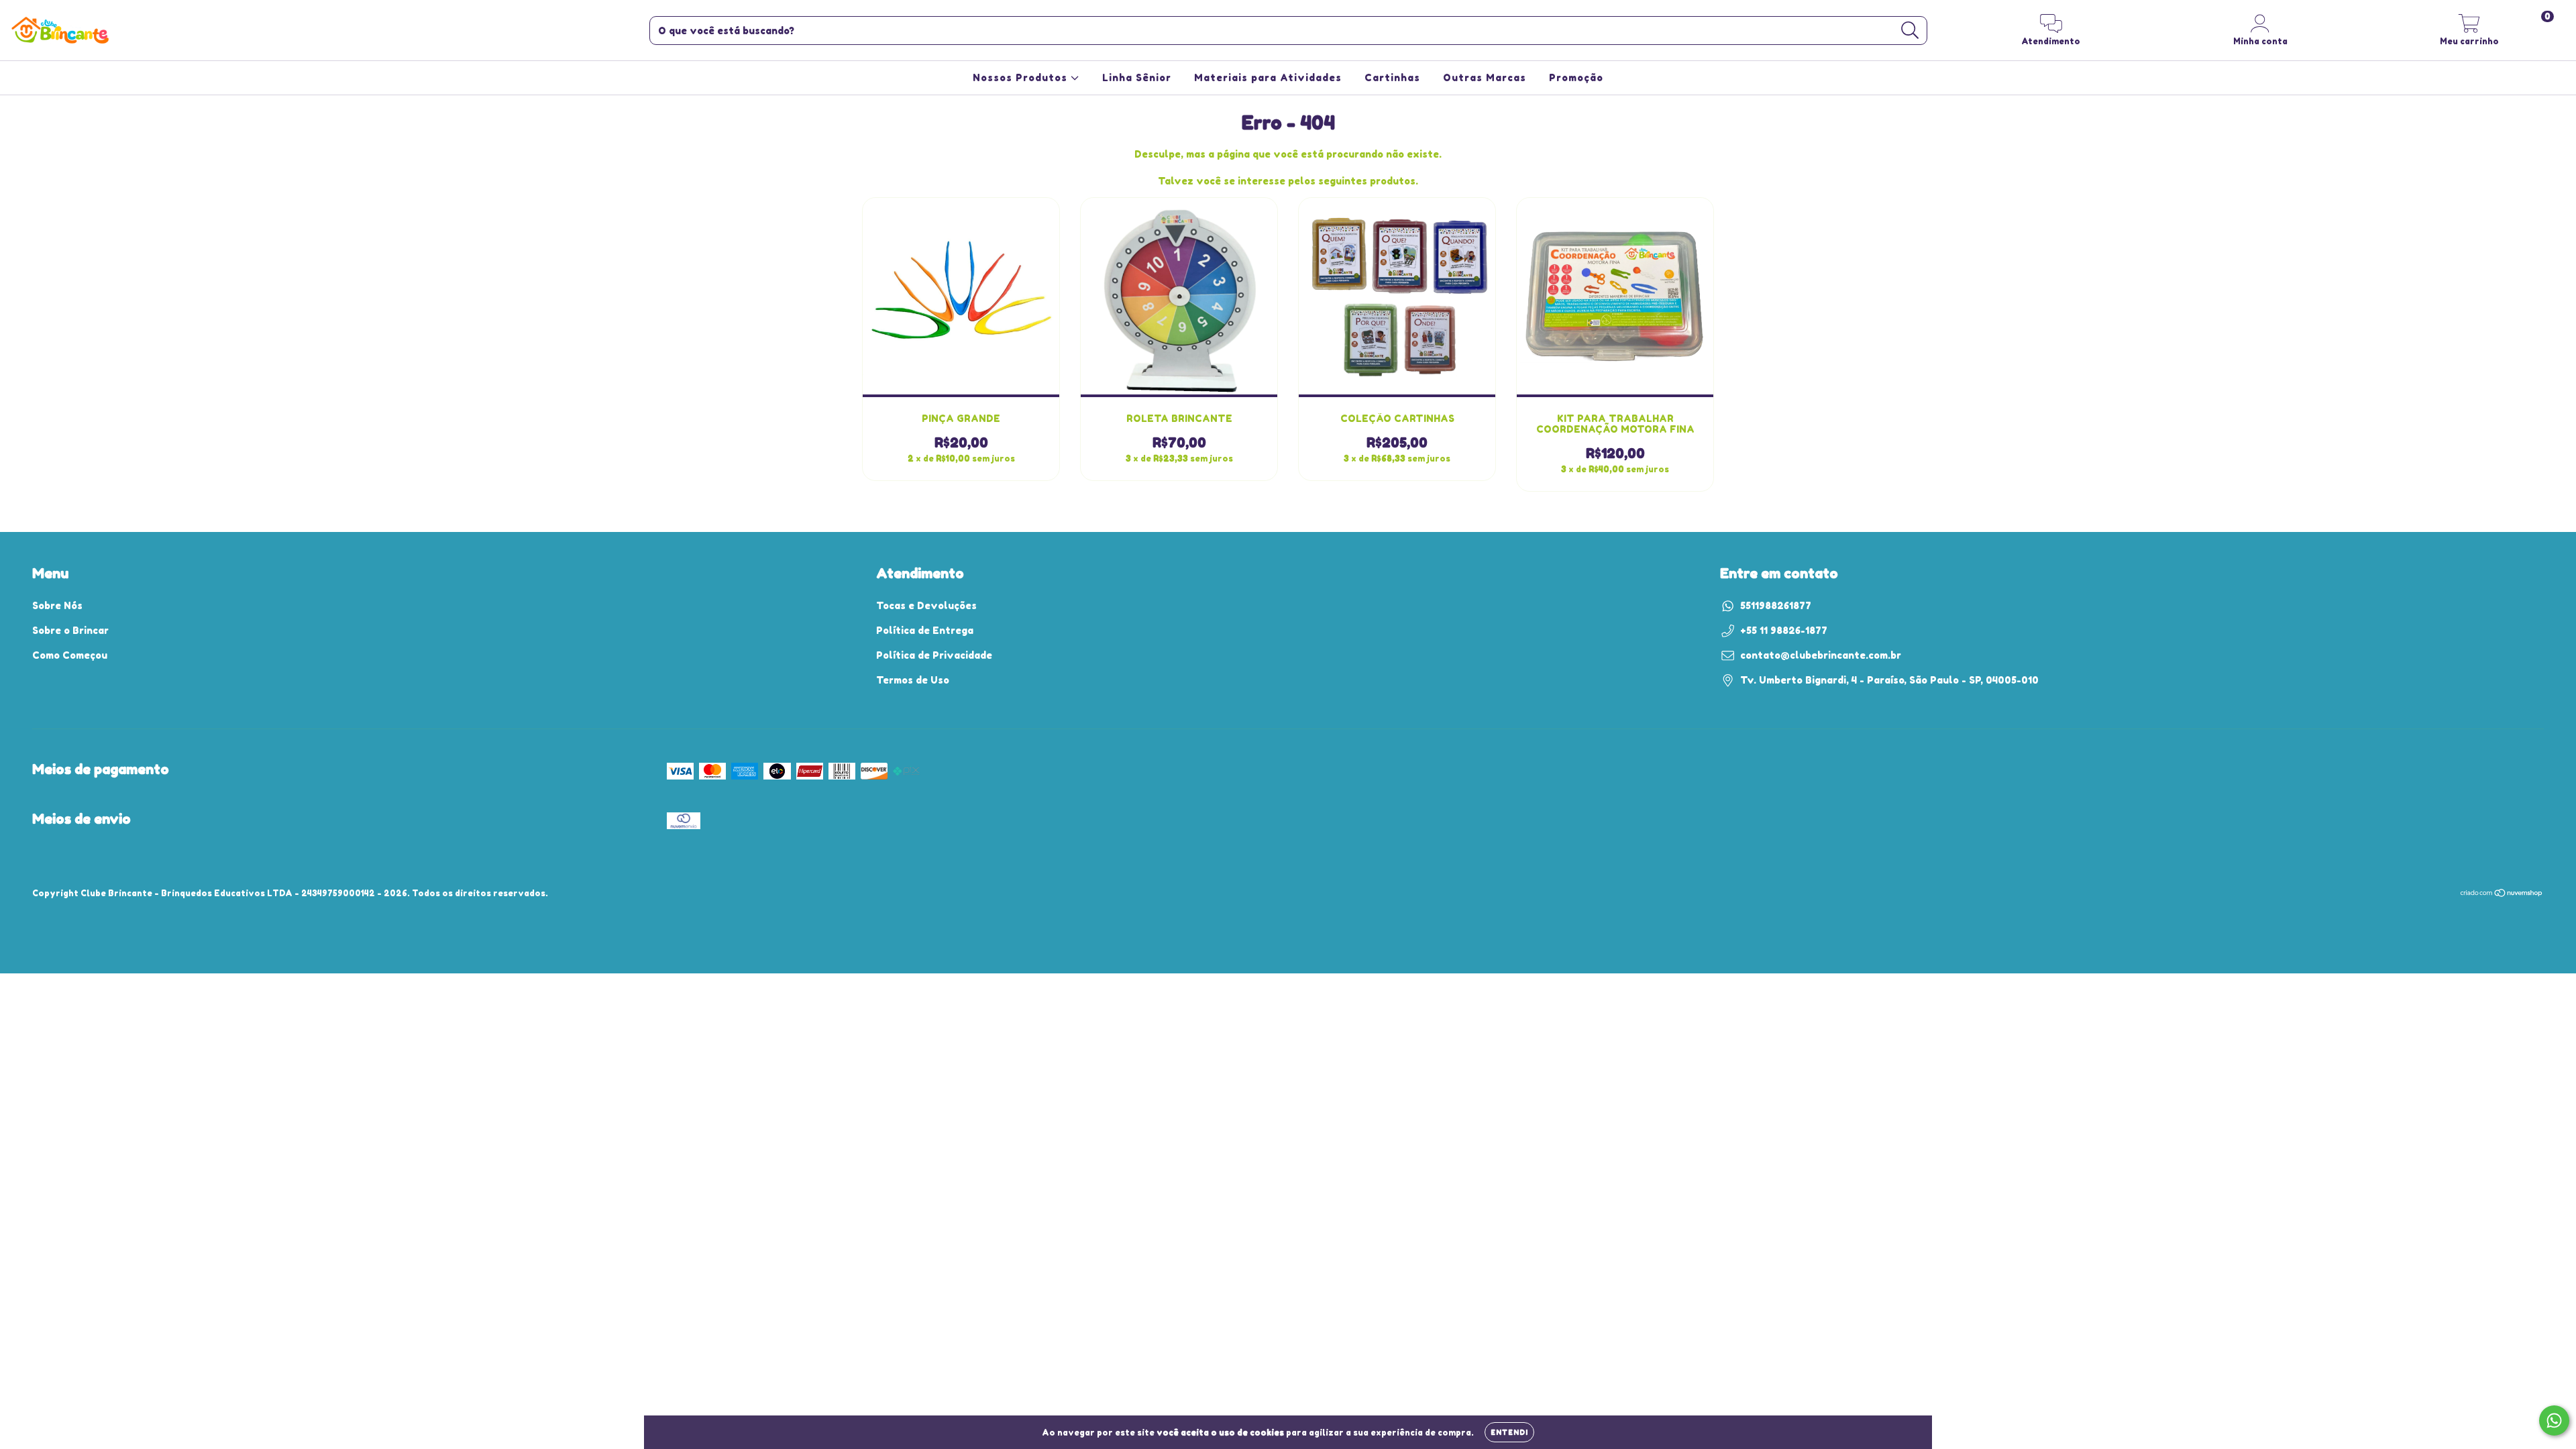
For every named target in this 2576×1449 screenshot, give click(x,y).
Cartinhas (1392, 77)
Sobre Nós (57, 605)
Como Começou (70, 655)
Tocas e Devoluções (926, 605)
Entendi (1509, 1432)
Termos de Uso (913, 680)
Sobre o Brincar (70, 630)
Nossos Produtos (1022, 77)
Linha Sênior (1137, 77)
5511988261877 (1776, 605)
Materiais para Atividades (1268, 77)
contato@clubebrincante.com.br (1821, 655)
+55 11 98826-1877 (1784, 630)
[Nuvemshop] (2502, 895)
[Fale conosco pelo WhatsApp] (2554, 1420)
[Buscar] (1910, 31)
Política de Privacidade (934, 655)
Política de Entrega (925, 630)
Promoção (1576, 77)
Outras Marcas (1485, 77)
